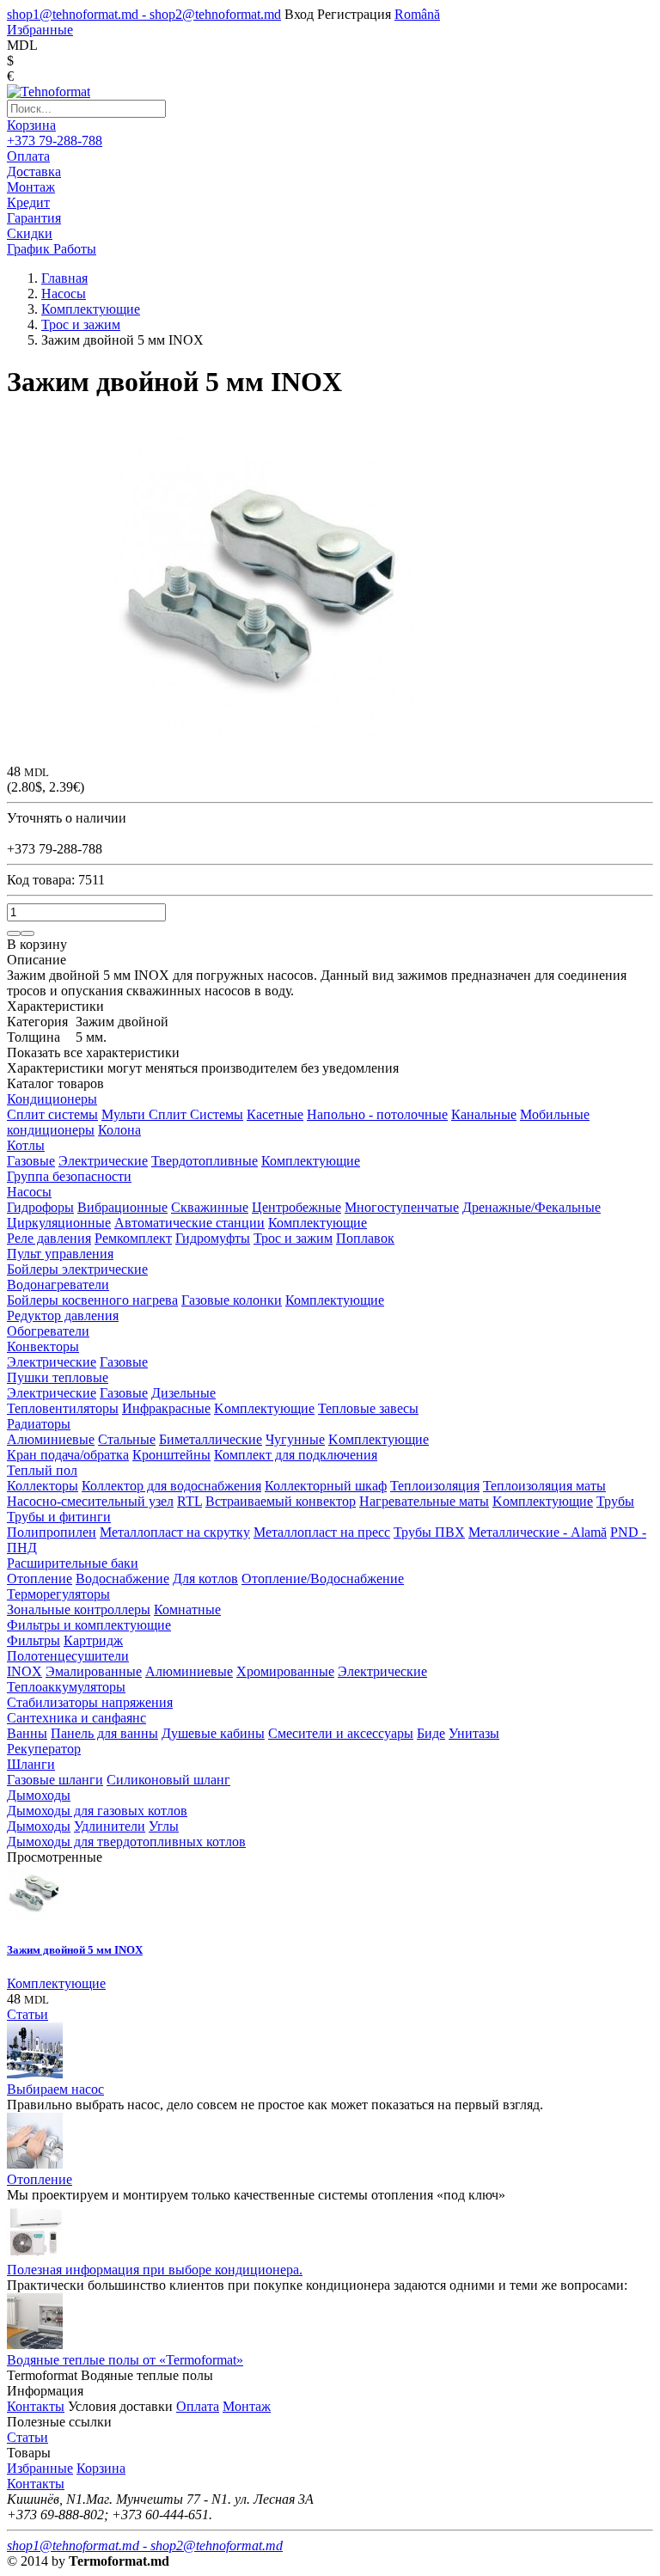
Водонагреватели (58, 1285)
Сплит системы (52, 1114)
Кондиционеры (52, 1099)
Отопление (40, 1579)
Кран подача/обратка (68, 1455)
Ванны (27, 1733)
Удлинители (110, 1826)
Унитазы (474, 1733)
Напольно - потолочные (377, 1114)
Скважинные (210, 1207)
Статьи (27, 2014)
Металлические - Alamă (538, 1532)
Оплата (198, 2406)
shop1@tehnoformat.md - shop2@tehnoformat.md (144, 14)
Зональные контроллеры (79, 1609)
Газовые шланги (55, 1780)
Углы (164, 1826)
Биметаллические (211, 1439)
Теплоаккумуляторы (66, 1687)
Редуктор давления (63, 1316)
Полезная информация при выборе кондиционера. (155, 2270)
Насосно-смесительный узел (90, 1501)
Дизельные (183, 1393)
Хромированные (285, 1671)
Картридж (93, 1640)
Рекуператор (44, 1749)
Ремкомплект (133, 1238)
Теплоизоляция (435, 1486)
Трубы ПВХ (429, 1532)
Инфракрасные (166, 1408)
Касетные (275, 1114)
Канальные (484, 1114)
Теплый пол (42, 1470)
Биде (431, 1733)
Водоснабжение (122, 1579)
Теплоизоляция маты (544, 1486)
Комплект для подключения (296, 1455)
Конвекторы (43, 1346)
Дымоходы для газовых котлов (97, 1811)
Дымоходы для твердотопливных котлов (126, 1842)
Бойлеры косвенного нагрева (92, 1300)
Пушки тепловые (58, 1377)
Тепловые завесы (368, 1408)
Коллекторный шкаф (326, 1486)
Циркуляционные (59, 1223)
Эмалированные (94, 1671)
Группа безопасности (69, 1176)
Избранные (40, 2468)
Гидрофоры (40, 1207)
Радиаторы (39, 1424)
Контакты (36, 2406)
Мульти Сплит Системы (172, 1114)
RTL (189, 1501)
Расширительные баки (73, 1563)
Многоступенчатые (402, 1207)
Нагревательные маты (424, 1501)
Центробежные (296, 1207)
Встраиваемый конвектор (281, 1501)
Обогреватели (48, 1331)
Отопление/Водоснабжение (323, 1579)
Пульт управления (60, 1254)
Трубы (615, 1501)
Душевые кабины (213, 1733)
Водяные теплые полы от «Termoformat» (125, 2360)
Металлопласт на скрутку (175, 1532)
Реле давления (49, 1238)
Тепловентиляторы (63, 1408)
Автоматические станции (189, 1223)
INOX (24, 1671)
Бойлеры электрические (77, 1269)
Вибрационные (122, 1207)
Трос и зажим (293, 1238)
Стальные (127, 1439)
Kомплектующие (264, 1408)
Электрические (103, 1161)
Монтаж (247, 2406)
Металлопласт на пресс (322, 1532)
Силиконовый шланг (168, 1780)
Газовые (31, 1161)
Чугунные (295, 1439)
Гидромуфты (213, 1238)
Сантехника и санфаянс (76, 1718)
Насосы (29, 1192)
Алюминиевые (51, 1439)
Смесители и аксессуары (341, 1733)
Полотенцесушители (68, 1656)
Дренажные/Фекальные (532, 1207)
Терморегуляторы (58, 1594)
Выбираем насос (55, 2089)
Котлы (26, 1145)
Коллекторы (43, 1486)
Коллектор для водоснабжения (171, 1486)
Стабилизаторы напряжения (90, 1702)
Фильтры (34, 1640)
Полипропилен (52, 1532)
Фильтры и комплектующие (89, 1625)
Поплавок (365, 1238)
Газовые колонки (232, 1300)
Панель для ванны (104, 1733)
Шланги (31, 1764)
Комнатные (187, 1609)
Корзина (31, 125)
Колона (119, 1130)
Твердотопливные (205, 1161)
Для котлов (205, 1579)
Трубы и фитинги (59, 1517)
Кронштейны (171, 1455)
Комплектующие (311, 1161)
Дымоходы (39, 1795)
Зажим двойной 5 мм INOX (75, 1950)
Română (417, 14)
